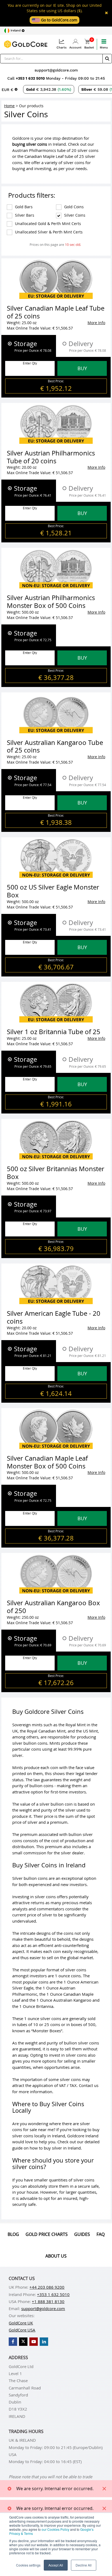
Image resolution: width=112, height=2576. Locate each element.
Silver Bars (21, 215)
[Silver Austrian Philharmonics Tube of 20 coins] (56, 424)
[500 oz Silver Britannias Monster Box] (56, 1140)
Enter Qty (30, 363)
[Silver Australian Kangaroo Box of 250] (56, 1574)
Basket (89, 44)
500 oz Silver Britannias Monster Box (56, 1173)
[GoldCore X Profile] (23, 2342)
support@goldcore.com (56, 70)
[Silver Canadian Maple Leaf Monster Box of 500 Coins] (56, 1429)
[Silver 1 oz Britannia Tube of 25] (56, 1003)
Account (75, 48)
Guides (82, 2234)
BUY (82, 368)
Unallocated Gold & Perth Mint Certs (45, 224)
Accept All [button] (56, 2565)
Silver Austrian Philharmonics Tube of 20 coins (51, 457)
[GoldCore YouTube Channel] (34, 2342)
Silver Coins (71, 215)
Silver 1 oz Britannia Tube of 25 (54, 1032)
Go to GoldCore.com (59, 20)
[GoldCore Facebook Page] (13, 2342)
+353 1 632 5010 (31, 78)
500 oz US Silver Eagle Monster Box (53, 891)
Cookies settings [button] (28, 2565)
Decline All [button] (84, 2565)
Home (9, 106)
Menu (104, 48)
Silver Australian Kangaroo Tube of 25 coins (55, 746)
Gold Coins (71, 207)
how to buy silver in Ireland (55, 2148)
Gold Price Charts (47, 2234)
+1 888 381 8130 (48, 2301)
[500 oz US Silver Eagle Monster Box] (56, 858)
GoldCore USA (22, 2330)
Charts (62, 48)
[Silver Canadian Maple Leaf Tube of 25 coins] (56, 279)
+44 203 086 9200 (47, 2287)
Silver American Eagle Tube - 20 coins (54, 1317)
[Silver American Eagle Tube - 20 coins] (56, 1284)
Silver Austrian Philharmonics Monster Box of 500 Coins (51, 602)
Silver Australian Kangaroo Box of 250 (53, 1607)
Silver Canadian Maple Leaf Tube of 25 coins (56, 312)
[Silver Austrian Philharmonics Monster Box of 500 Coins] (56, 569)
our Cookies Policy (55, 2529)
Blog (13, 2234)
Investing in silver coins (34, 1897)
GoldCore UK (21, 2323)
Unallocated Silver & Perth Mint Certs (45, 232)
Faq (101, 2234)
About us (56, 2256)
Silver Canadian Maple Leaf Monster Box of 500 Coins (47, 1462)
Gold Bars (20, 207)
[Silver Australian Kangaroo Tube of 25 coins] (56, 713)
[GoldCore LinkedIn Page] (44, 2342)
